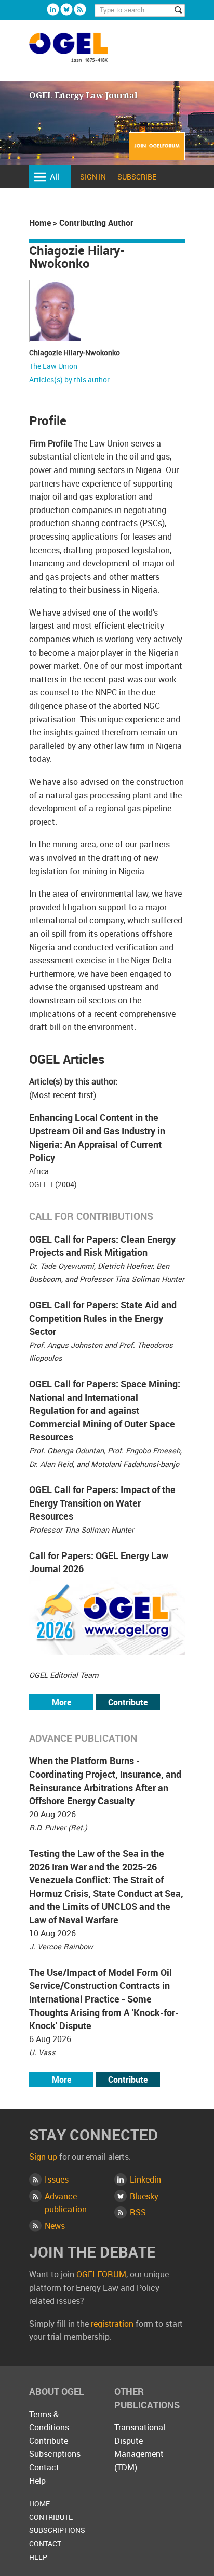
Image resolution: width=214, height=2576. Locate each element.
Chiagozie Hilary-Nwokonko (75, 353)
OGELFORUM (101, 2274)
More (62, 1702)
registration (112, 2324)
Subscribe (137, 177)
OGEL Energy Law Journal (80, 52)
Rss (80, 9)
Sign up (43, 2157)
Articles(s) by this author (69, 380)
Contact (44, 2467)
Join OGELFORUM (157, 153)
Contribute (128, 1702)
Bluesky (66, 9)
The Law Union (53, 366)
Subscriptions (55, 2454)
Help (37, 2481)
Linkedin (53, 9)
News (55, 2226)
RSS (138, 2212)
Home (40, 223)
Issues (57, 2179)
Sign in (93, 177)
